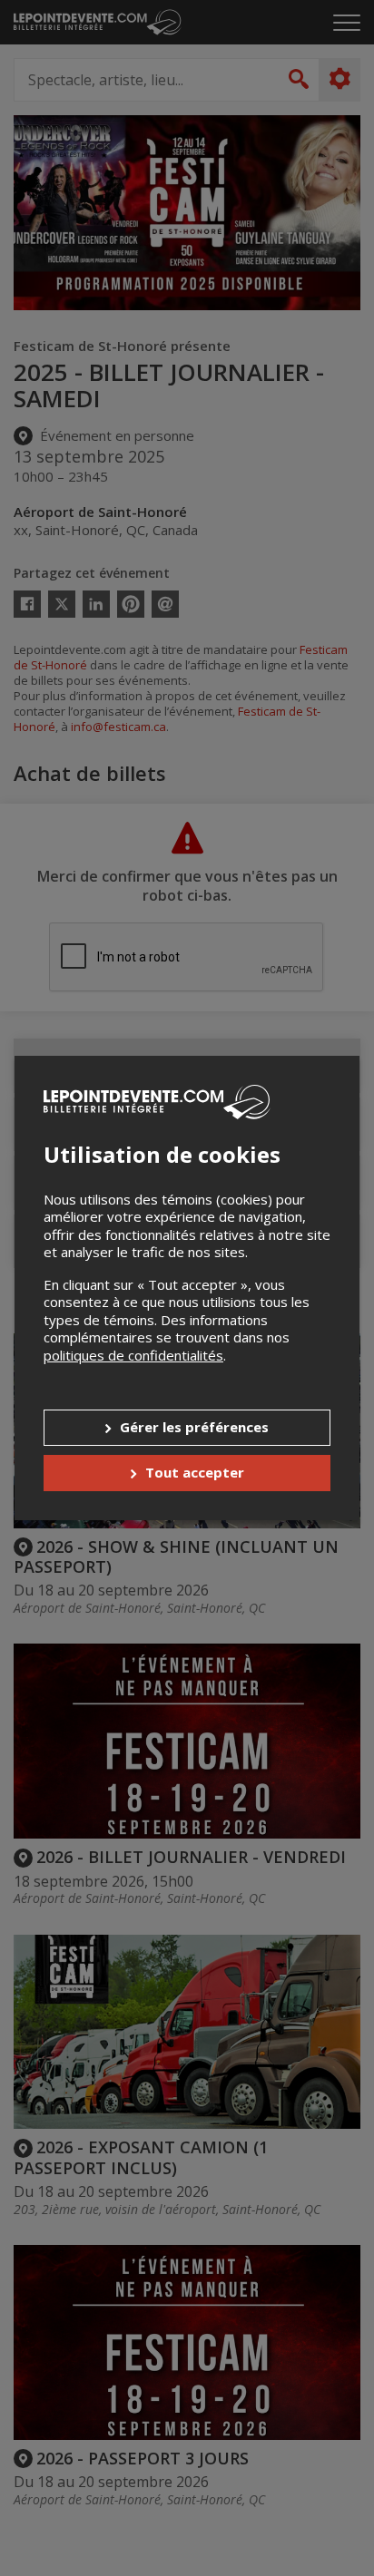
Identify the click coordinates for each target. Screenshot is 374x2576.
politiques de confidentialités (133, 1355)
